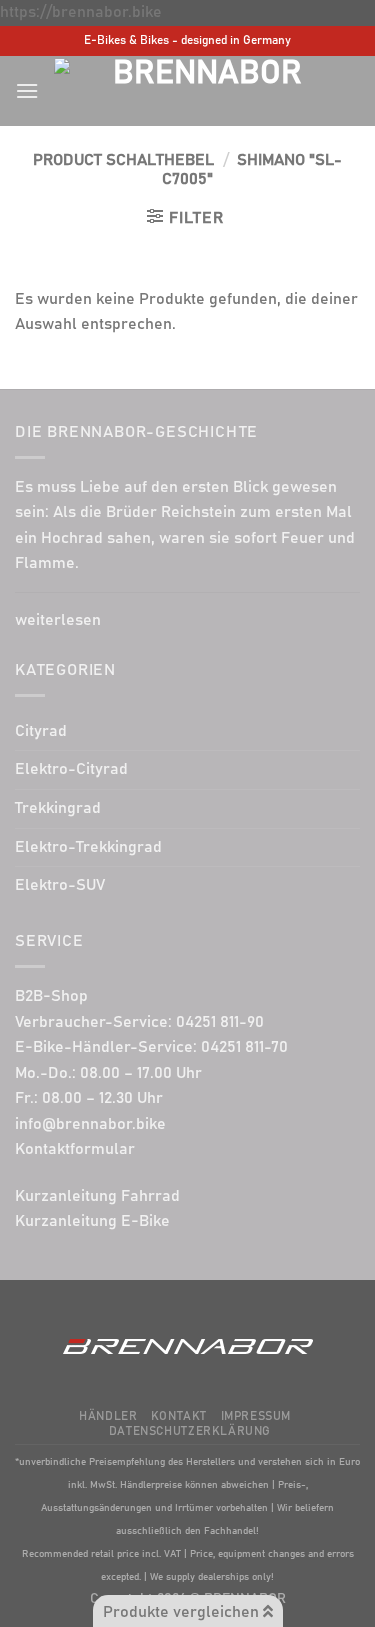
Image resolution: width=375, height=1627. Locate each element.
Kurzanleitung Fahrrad (97, 1196)
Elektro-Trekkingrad (88, 847)
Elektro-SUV (60, 885)
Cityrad (41, 731)
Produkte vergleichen (183, 1612)
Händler (108, 1416)
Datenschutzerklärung (190, 1431)
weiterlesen (58, 620)
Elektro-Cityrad (71, 769)
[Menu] (27, 90)
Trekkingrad (58, 808)
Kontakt (179, 1416)
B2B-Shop (51, 996)
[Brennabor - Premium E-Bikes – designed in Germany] (199, 90)
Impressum (256, 1416)
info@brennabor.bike (90, 1124)
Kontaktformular (75, 1149)
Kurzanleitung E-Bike (92, 1221)
